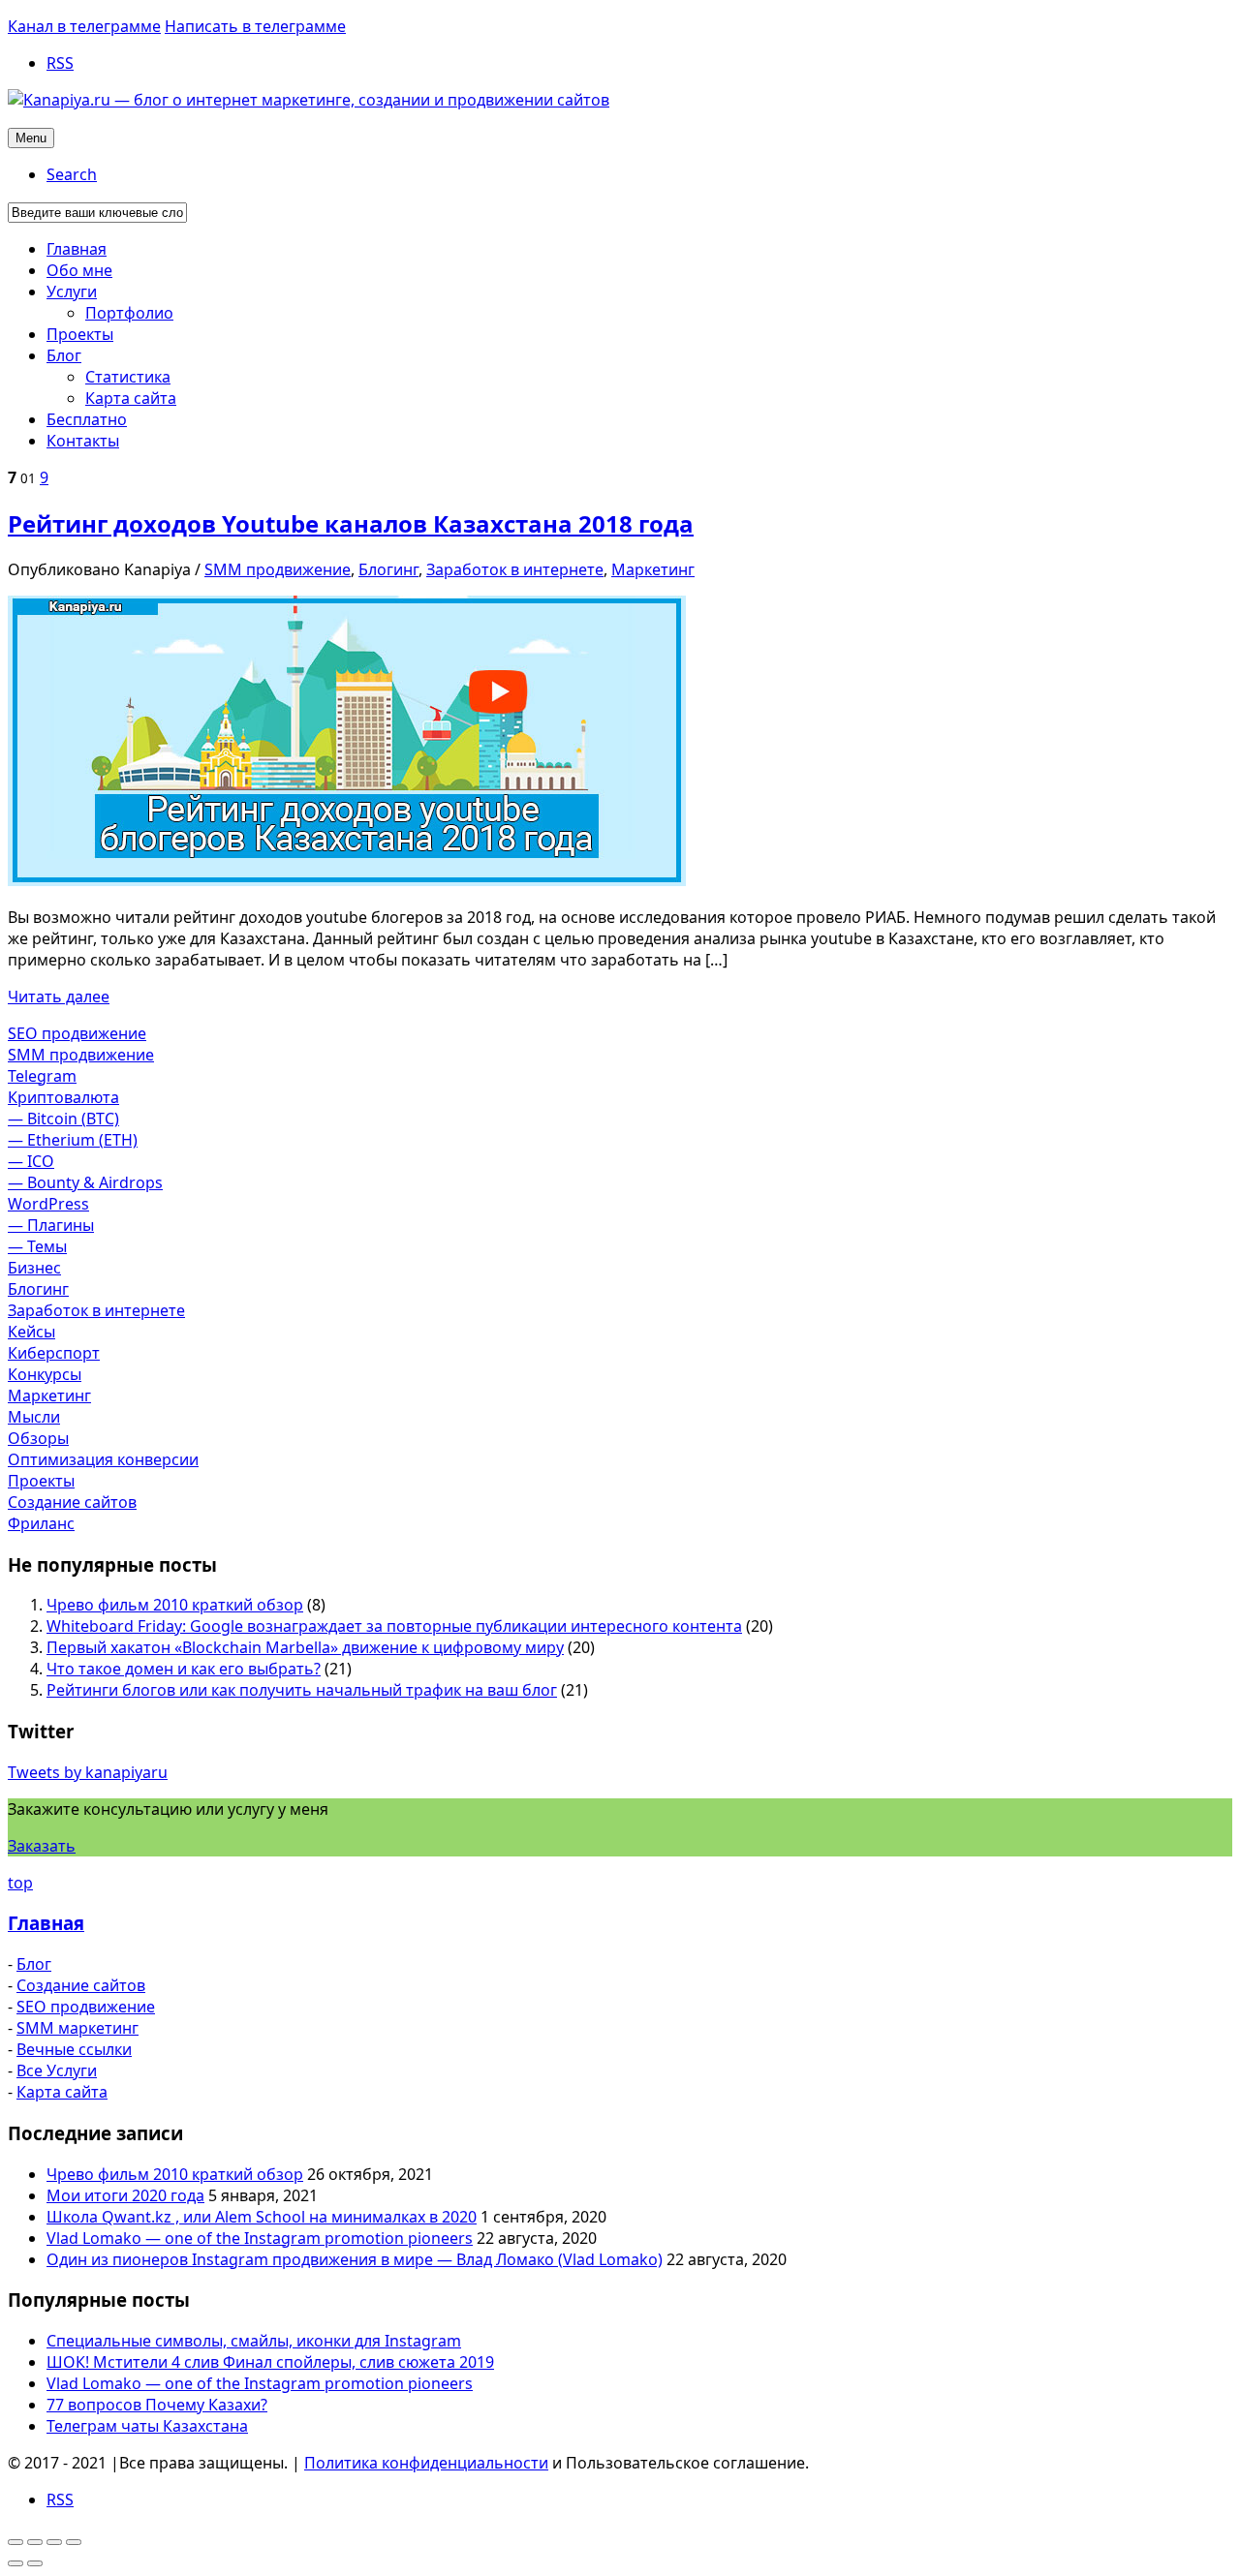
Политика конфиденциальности (426, 2463)
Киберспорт (54, 1353)
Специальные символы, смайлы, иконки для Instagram (254, 2341)
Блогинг (388, 569)
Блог (34, 1964)
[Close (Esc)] (15, 2542)
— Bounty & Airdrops (85, 1182)
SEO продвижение (77, 1033)
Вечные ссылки (74, 2049)
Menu (31, 138)
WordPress (48, 1204)
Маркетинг (653, 569)
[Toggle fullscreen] (54, 2542)
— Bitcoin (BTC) (63, 1119)
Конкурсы (45, 1374)
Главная (46, 1923)
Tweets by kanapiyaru (88, 1772)
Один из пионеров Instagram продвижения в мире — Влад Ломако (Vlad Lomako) (355, 2259)
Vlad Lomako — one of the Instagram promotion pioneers (260, 2238)
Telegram (42, 1076)
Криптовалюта (63, 1097)
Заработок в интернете (515, 569)
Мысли (34, 1417)
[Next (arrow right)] (35, 2563)
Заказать (42, 1846)
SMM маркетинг (77, 2028)
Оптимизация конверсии (103, 1459)
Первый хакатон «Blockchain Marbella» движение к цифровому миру (305, 1647)
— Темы (37, 1246)
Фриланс (41, 1523)
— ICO (31, 1161)
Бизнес (34, 1268)
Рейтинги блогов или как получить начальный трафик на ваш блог (302, 1690)
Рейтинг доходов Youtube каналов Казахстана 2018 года (351, 523)
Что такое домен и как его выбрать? (184, 1669)
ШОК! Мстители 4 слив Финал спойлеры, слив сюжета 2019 (270, 2362)
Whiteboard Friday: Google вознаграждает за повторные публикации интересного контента (394, 1626)
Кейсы (31, 1332)
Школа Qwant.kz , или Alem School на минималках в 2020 (262, 2217)
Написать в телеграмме (255, 26)
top (20, 1883)
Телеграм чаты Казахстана (147, 2426)
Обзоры (38, 1438)
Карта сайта (62, 2092)
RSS (60, 63)
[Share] (35, 2542)
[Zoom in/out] (74, 2542)
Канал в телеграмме (84, 26)
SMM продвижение (278, 569)
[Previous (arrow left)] (15, 2563)
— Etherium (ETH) (73, 1140)
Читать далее (59, 997)
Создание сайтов (72, 1502)
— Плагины (51, 1225)
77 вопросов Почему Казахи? (157, 2405)
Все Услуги (57, 2070)
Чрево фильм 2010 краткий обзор (175, 1605)
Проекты (41, 1481)
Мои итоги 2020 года (125, 2195)
